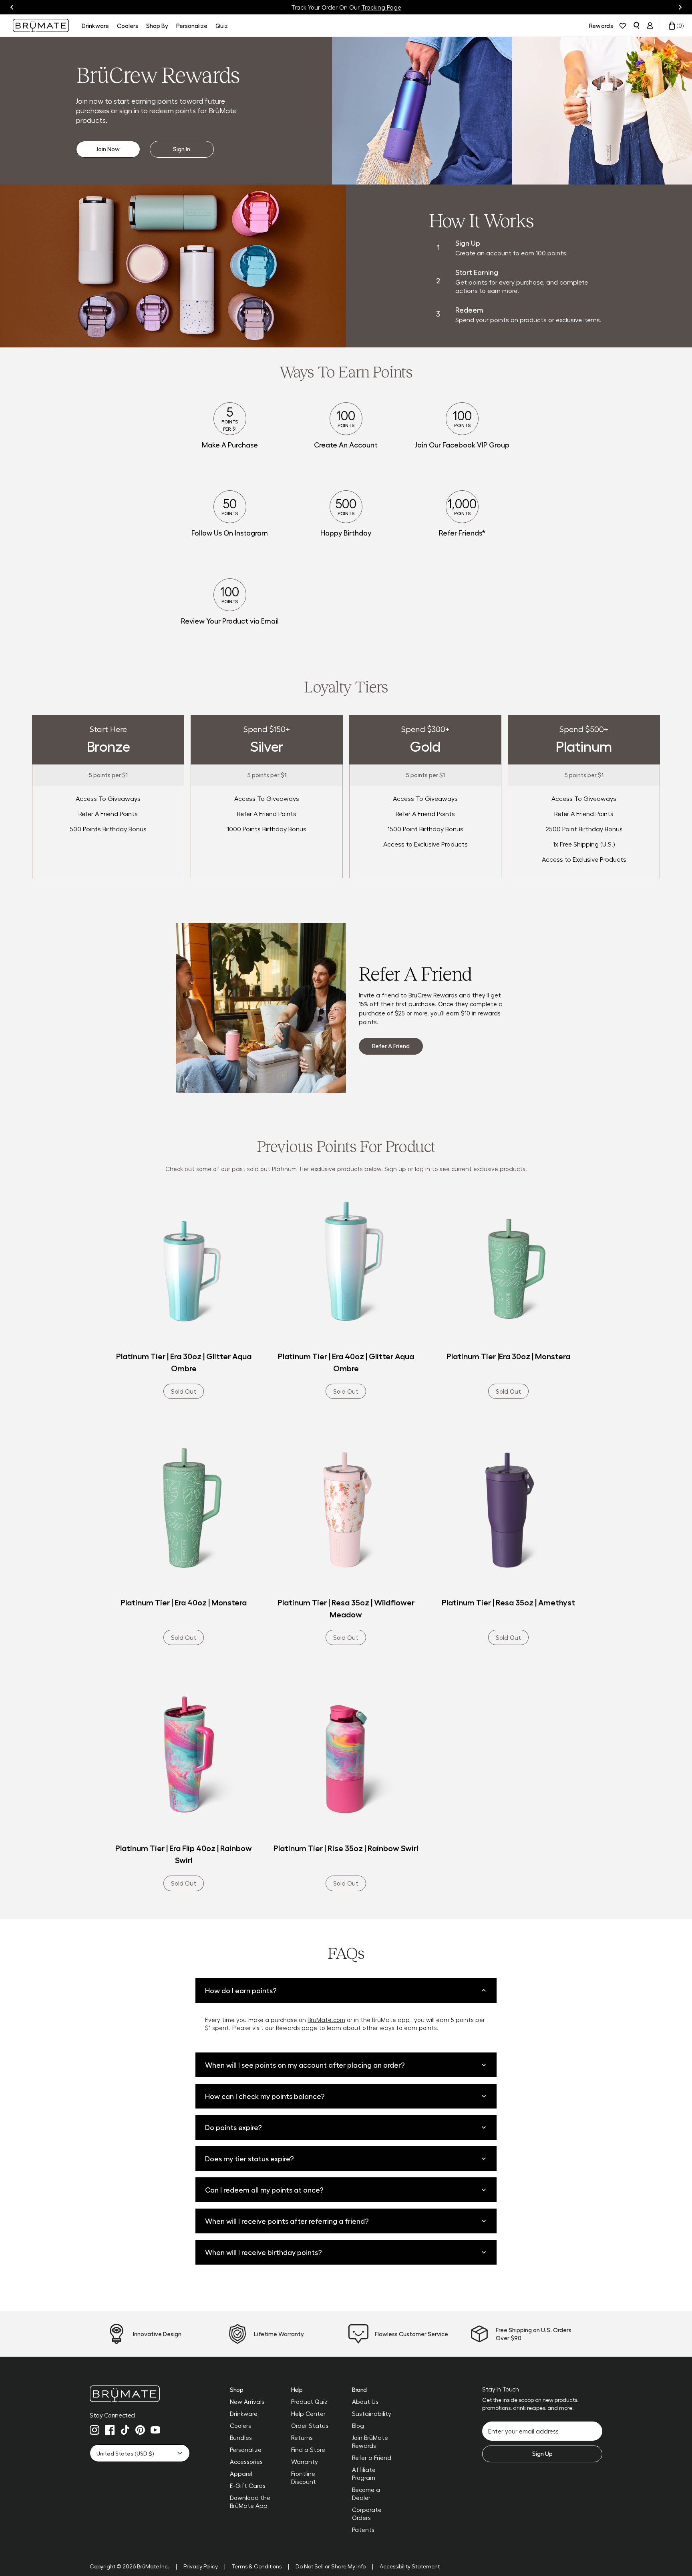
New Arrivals (247, 2401)
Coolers (240, 2426)
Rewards (601, 26)
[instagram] (95, 2430)
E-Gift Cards (248, 2486)
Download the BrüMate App (250, 2502)
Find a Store (308, 2450)
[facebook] (110, 2430)
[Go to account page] (650, 26)
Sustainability (372, 2413)
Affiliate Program (364, 2474)
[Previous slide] (12, 7)
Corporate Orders (367, 2514)
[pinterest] (140, 2430)
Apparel (241, 2474)
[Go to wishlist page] (623, 26)
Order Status (310, 2426)
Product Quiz (309, 2401)
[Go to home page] (140, 2394)
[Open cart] (672, 26)
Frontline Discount (304, 2478)
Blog (358, 2426)
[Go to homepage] (41, 25)
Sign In (182, 149)
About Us (365, 2401)
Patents (363, 2530)
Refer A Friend (391, 1046)
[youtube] (155, 2430)
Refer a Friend (372, 2458)
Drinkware (244, 2413)
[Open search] (636, 26)
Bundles (241, 2438)
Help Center (308, 2413)
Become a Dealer (366, 2494)
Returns (302, 2438)
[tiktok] (125, 2430)
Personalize (246, 2450)
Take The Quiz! (385, 7)
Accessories (246, 2462)
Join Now (108, 149)
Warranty (305, 2462)
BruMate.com (326, 2020)
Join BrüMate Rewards (370, 2442)
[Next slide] (680, 7)
